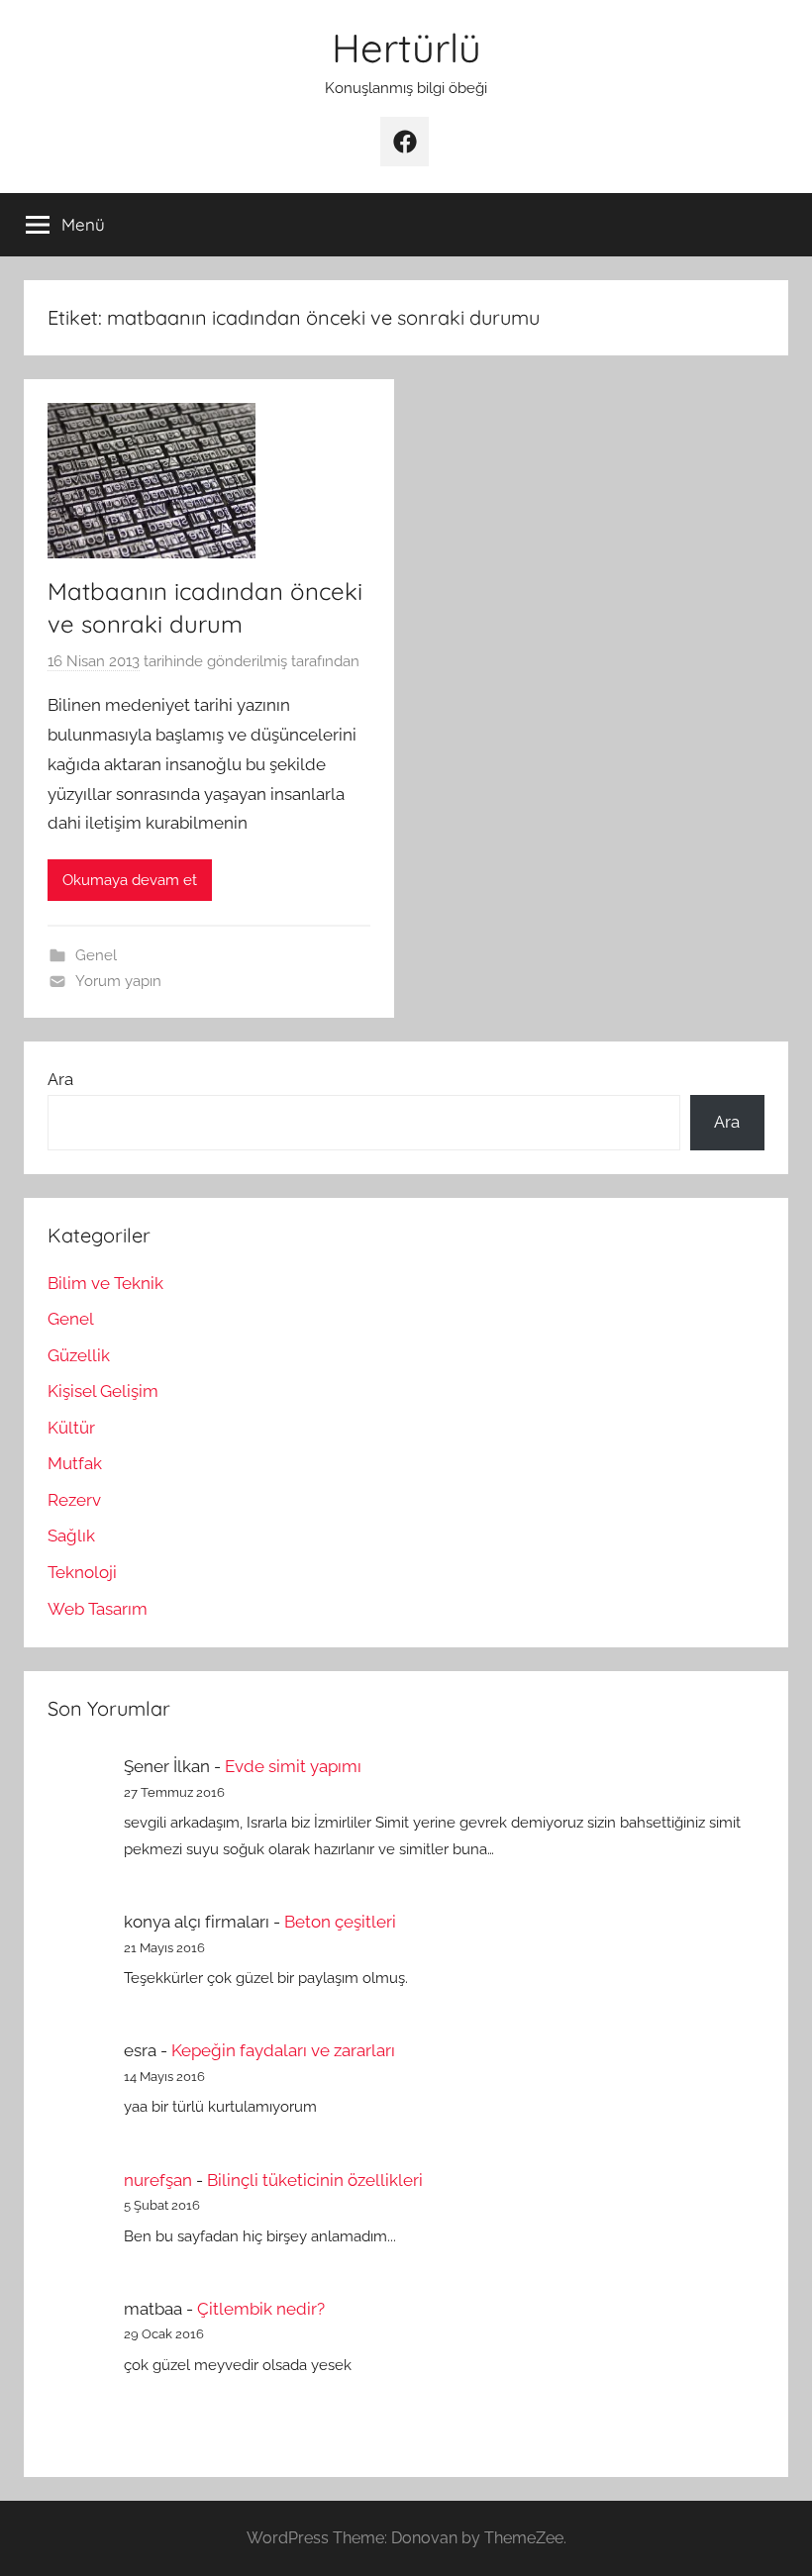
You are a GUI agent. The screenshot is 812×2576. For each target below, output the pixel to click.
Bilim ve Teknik (105, 1283)
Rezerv (74, 1500)
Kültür (71, 1428)
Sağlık (71, 1536)
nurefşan (158, 2180)
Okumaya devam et (130, 880)
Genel (96, 955)
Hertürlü (406, 48)
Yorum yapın (118, 981)
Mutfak (75, 1463)
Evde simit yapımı (293, 1766)
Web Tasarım (98, 1609)
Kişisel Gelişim (103, 1391)
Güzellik (79, 1355)
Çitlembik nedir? (261, 2309)
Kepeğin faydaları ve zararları (283, 2050)
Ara (60, 1079)
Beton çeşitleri (340, 1922)
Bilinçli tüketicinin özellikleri (315, 2180)
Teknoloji (82, 1572)
